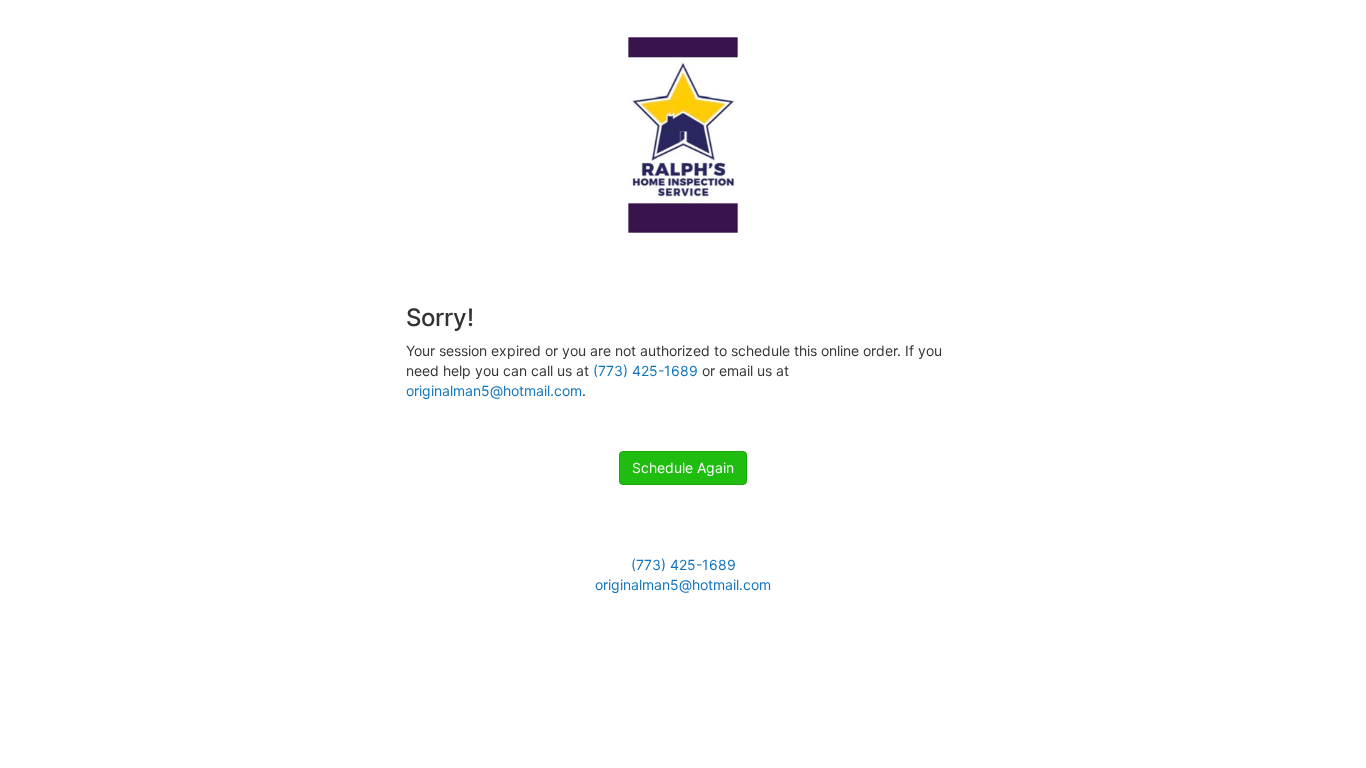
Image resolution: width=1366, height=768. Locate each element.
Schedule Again (683, 467)
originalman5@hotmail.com (494, 390)
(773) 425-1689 (645, 370)
